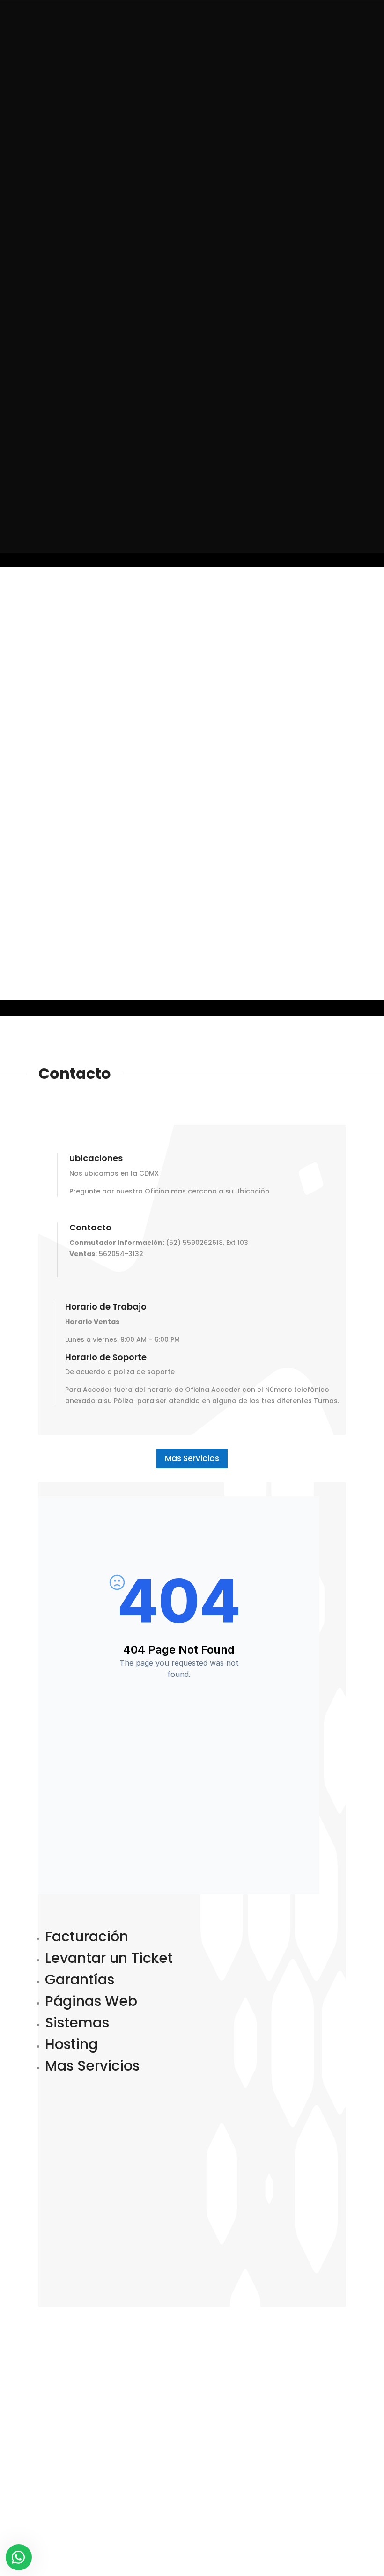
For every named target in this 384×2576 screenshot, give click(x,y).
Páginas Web (91, 2001)
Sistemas (77, 2023)
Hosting (71, 2044)
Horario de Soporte (106, 1358)
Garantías (80, 1980)
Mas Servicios (192, 1458)
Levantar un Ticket (109, 1958)
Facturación (87, 1936)
